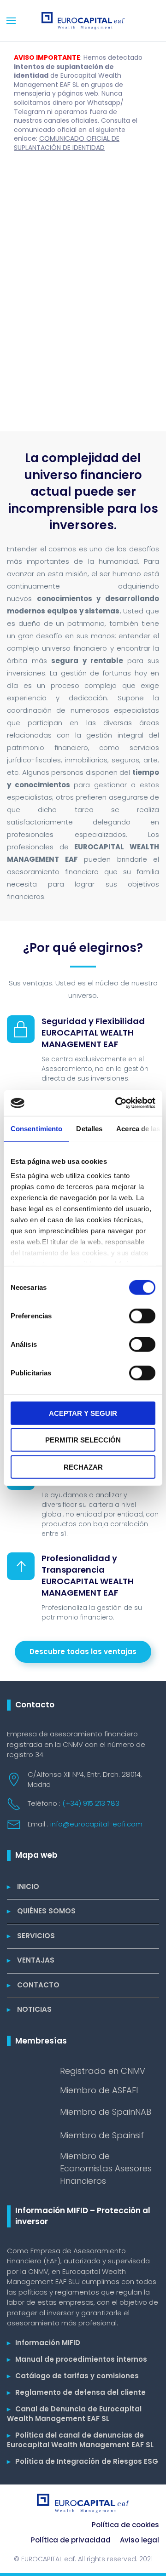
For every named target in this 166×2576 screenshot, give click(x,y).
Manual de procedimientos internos (77, 2359)
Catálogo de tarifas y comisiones (73, 2376)
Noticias (29, 2009)
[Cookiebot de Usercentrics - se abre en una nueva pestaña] (117, 1103)
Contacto (33, 1985)
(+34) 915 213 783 (91, 1803)
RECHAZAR (83, 1467)
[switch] (142, 1316)
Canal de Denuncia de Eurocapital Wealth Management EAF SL (74, 2414)
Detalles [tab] (89, 1128)
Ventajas (31, 1960)
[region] (83, 296)
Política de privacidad (71, 2540)
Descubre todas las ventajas (83, 1652)
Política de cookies (125, 2525)
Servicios (31, 1936)
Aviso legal (139, 2540)
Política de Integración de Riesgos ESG (83, 2461)
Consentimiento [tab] (36, 1128)
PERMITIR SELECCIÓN (83, 1440)
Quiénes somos (41, 1911)
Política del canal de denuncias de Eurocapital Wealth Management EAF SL (80, 2440)
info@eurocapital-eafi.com (96, 1824)
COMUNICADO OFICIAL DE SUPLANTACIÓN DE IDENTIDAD (67, 143)
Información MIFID (44, 2343)
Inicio (23, 1886)
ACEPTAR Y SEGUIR (83, 1413)
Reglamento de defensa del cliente (76, 2392)
